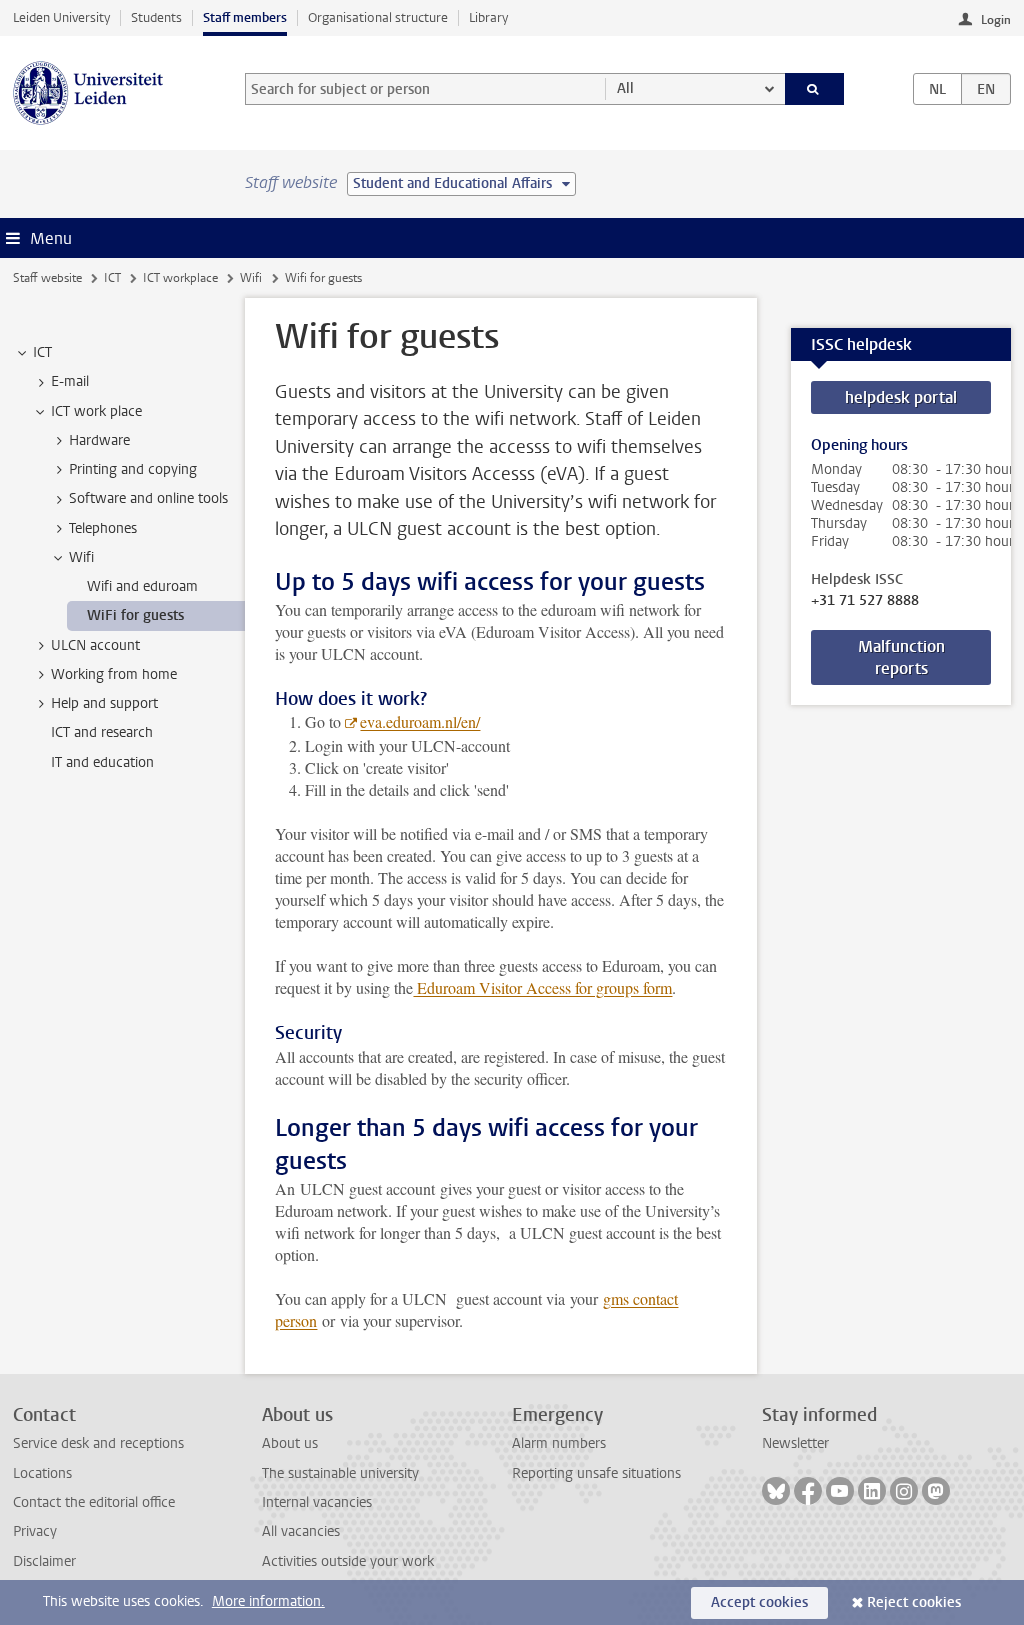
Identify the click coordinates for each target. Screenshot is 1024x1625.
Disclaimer (44, 1561)
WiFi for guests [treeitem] (135, 615)
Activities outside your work (348, 1561)
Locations (42, 1473)
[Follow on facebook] (808, 1491)
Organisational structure (378, 17)
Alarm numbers (559, 1443)
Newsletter (795, 1443)
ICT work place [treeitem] (96, 411)
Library (488, 17)
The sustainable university (340, 1473)
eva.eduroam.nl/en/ (420, 721)
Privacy (35, 1531)
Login (996, 20)
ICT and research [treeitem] (102, 732)
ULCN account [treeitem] (95, 645)
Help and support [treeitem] (104, 703)
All (625, 88)
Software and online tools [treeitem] (148, 498)
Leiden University (61, 17)
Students (156, 17)
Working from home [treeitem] (114, 674)
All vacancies (301, 1531)
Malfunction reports (901, 657)
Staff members (245, 17)
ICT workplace (180, 278)
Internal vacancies (317, 1502)
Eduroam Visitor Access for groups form (542, 987)
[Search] (815, 89)
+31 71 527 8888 (865, 601)
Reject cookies (914, 1602)
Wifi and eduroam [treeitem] (142, 586)
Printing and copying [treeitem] (133, 469)
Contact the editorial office (94, 1502)
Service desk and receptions (98, 1443)
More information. (268, 1601)
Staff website (47, 278)
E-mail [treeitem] (70, 381)
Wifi (251, 278)
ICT (112, 278)
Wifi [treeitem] (81, 557)
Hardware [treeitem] (99, 440)
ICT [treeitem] (42, 352)
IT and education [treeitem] (102, 762)
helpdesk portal (901, 397)
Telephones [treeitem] (103, 528)
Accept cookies (759, 1602)
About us (290, 1443)
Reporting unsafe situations (596, 1473)
